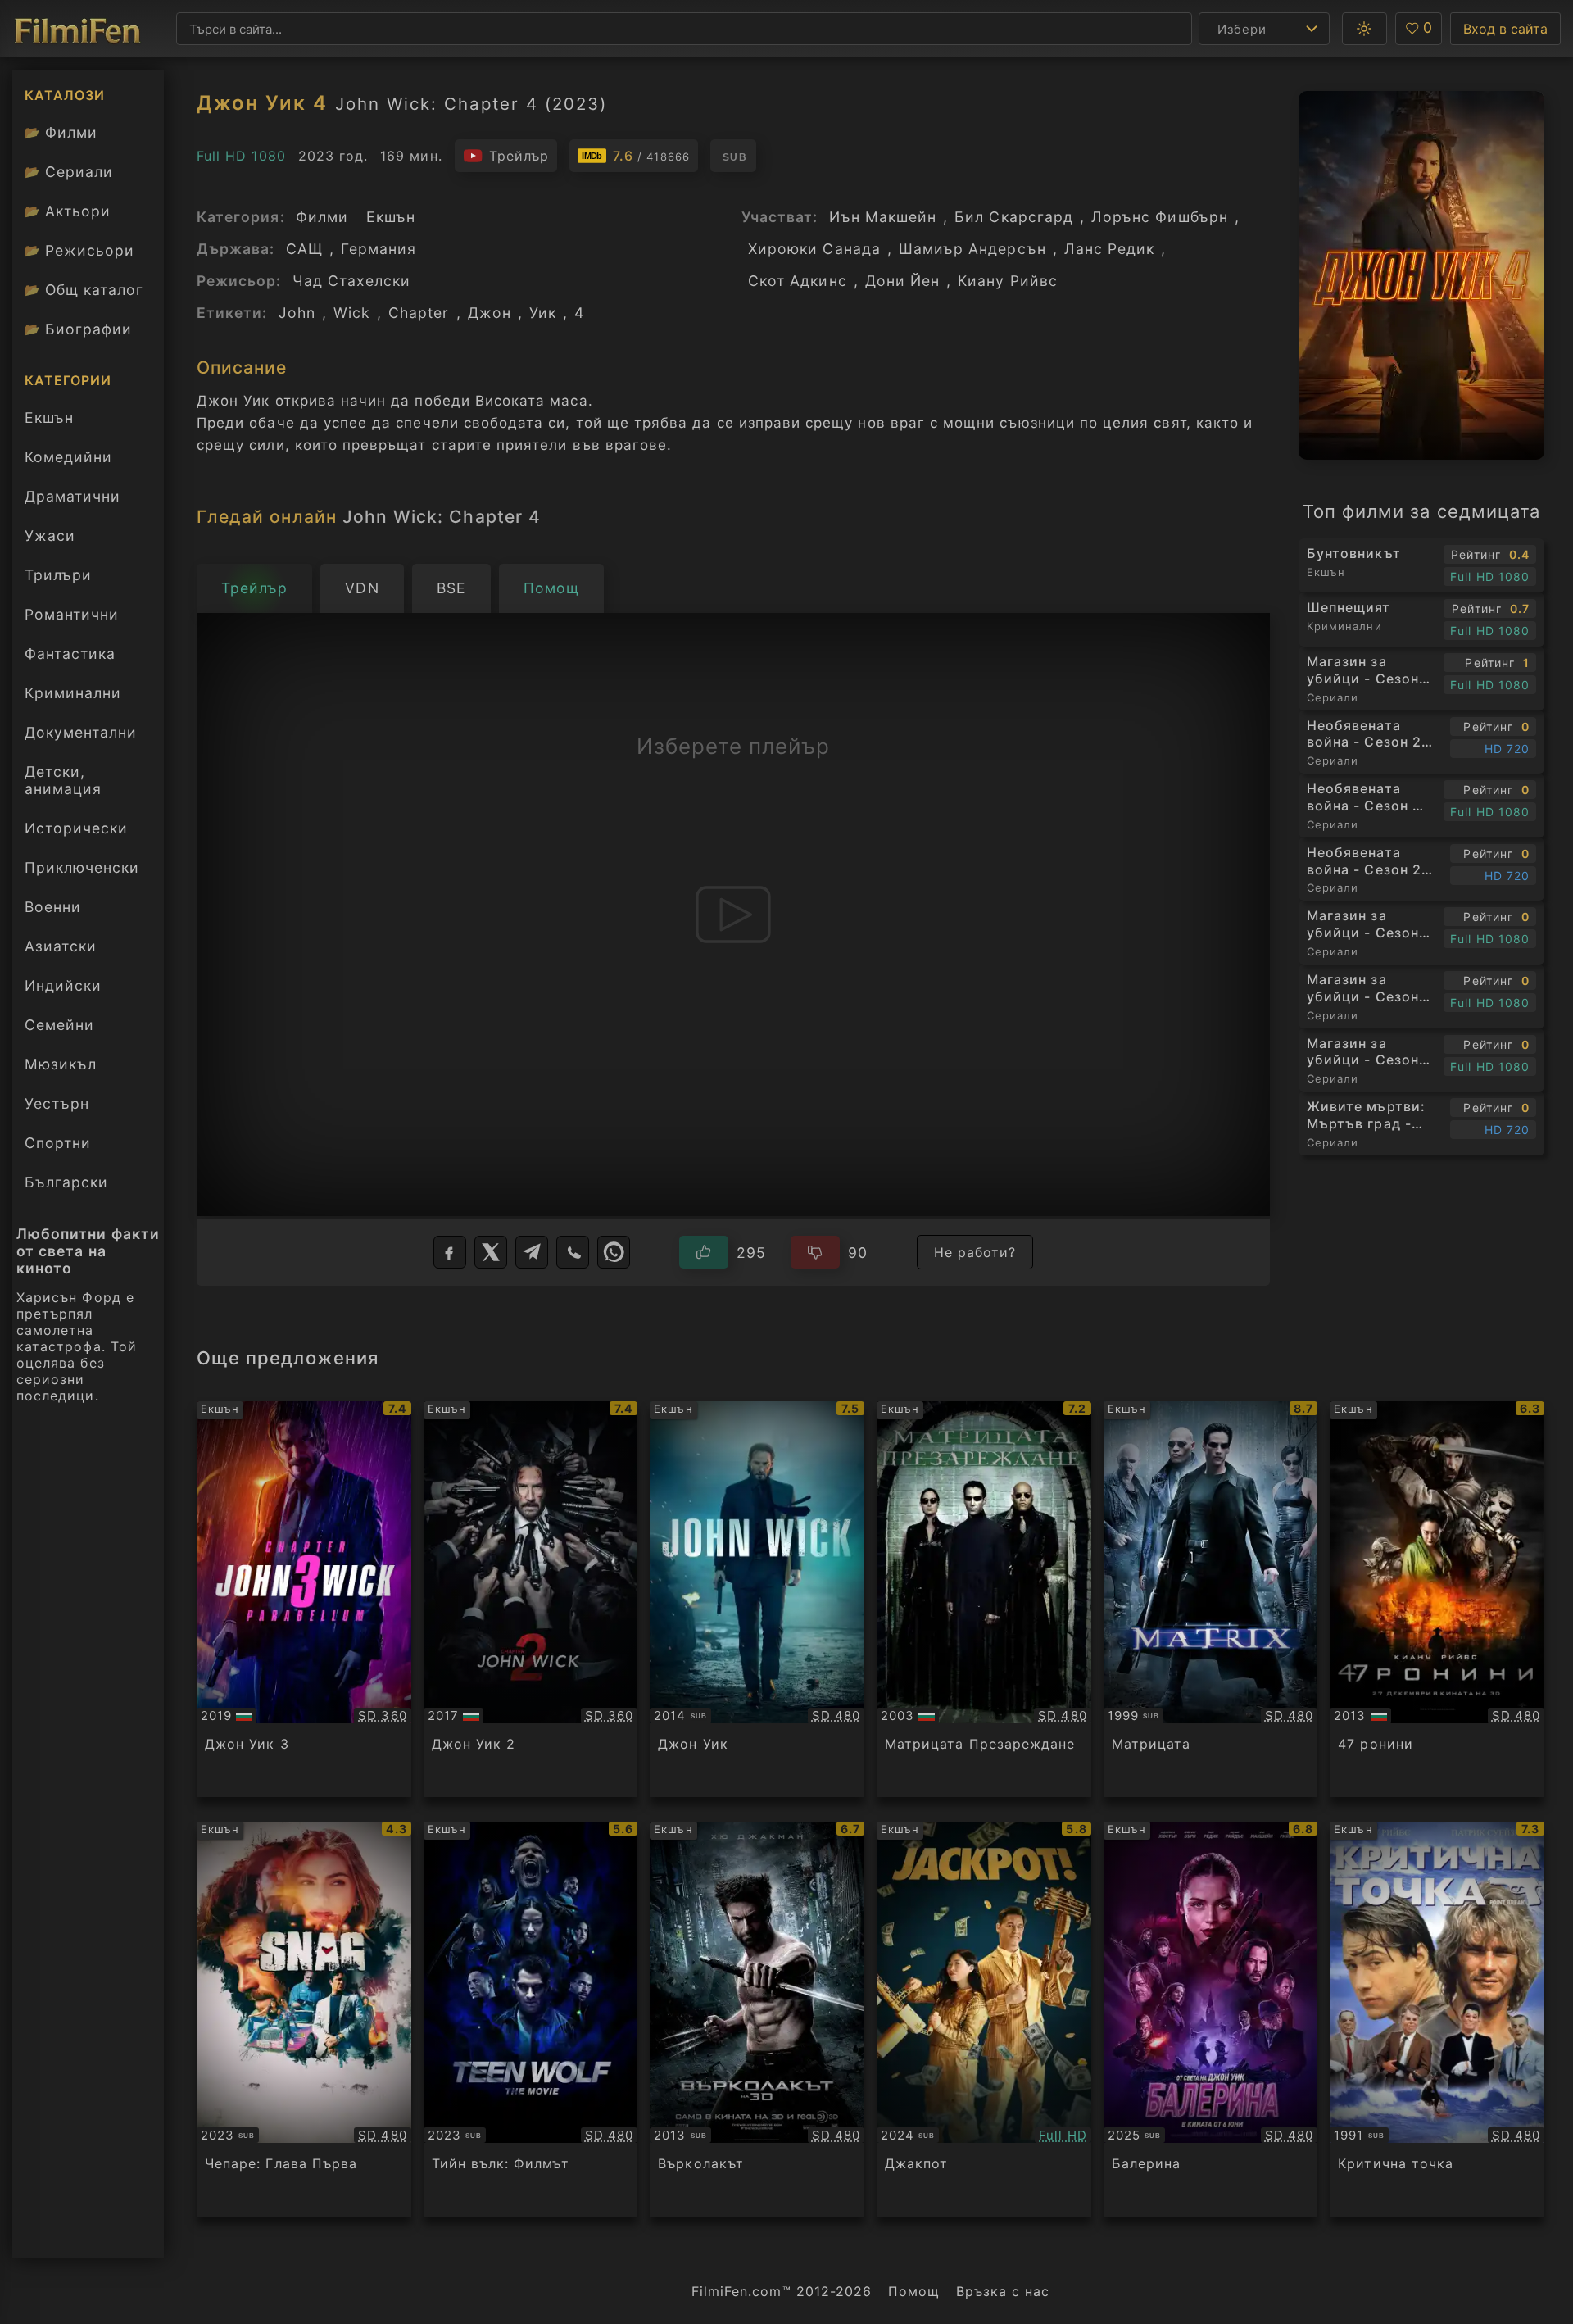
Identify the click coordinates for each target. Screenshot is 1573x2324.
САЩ (304, 249)
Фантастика (70, 654)
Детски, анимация (63, 780)
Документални (81, 732)
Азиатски (61, 946)
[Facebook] (450, 1252)
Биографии (78, 329)
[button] (1364, 29)
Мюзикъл (61, 1064)
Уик (543, 313)
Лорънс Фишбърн (1160, 217)
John (297, 313)
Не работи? (975, 1252)
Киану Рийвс (1008, 281)
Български (66, 1182)
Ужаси (50, 536)
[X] (491, 1252)
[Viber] (573, 1252)
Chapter (419, 313)
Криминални (73, 693)
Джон (490, 313)
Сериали (69, 172)
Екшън (49, 418)
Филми (61, 132)
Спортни (58, 1143)
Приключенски (82, 867)
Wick (352, 313)
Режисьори (79, 250)
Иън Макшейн (883, 217)
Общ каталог (84, 290)
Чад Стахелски (352, 281)
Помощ (914, 2291)
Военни (53, 907)
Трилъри (58, 579)
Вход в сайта (1505, 29)
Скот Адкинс (798, 281)
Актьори (68, 211)
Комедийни (68, 457)
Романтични (72, 614)
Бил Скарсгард (1014, 217)
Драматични (73, 496)
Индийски (63, 985)
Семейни (59, 1025)
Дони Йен (902, 281)
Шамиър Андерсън (972, 249)
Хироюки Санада (814, 249)
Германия (379, 249)
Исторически (76, 828)
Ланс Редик (1110, 249)
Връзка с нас (1003, 2291)
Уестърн (57, 1103)
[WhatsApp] (614, 1252)
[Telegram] (532, 1252)
